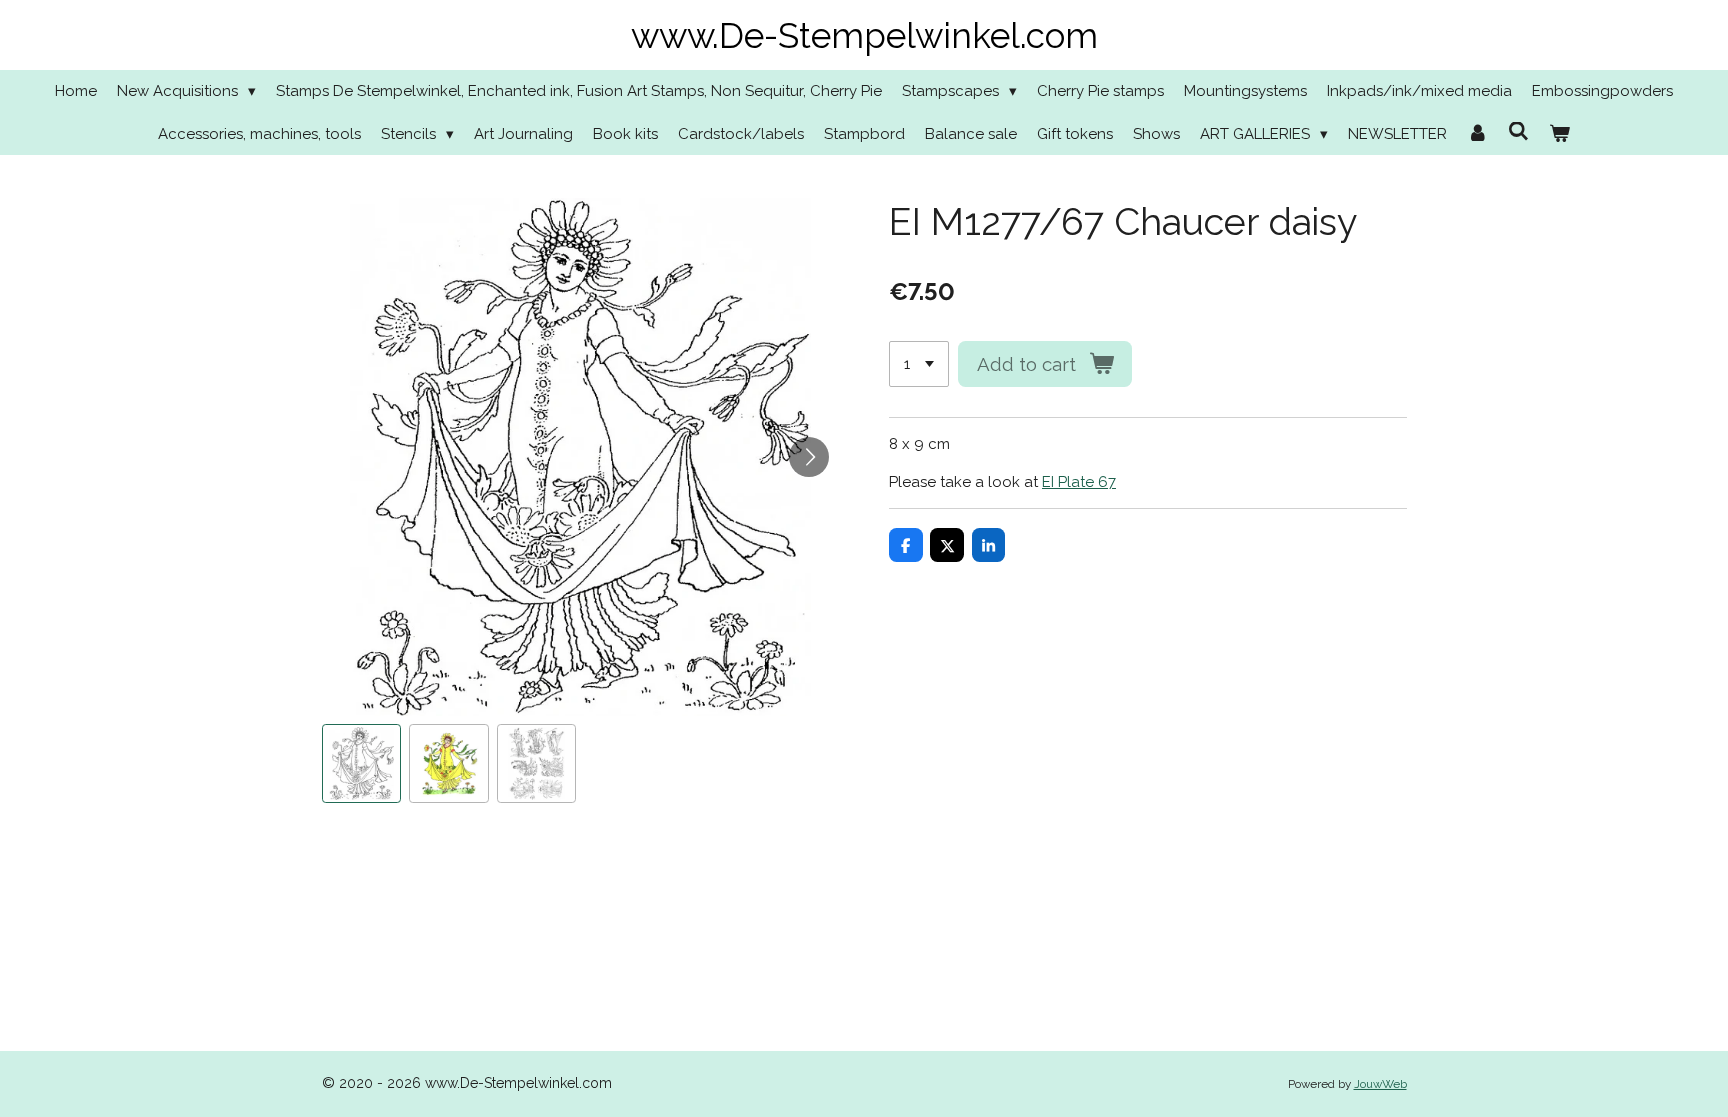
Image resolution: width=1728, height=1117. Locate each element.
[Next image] (809, 457)
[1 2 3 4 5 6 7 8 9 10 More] (919, 364)
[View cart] (1559, 134)
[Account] (1477, 134)
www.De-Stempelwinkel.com (864, 35)
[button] (362, 764)
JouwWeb (1380, 1084)
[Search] (1518, 132)
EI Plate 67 (1079, 482)
